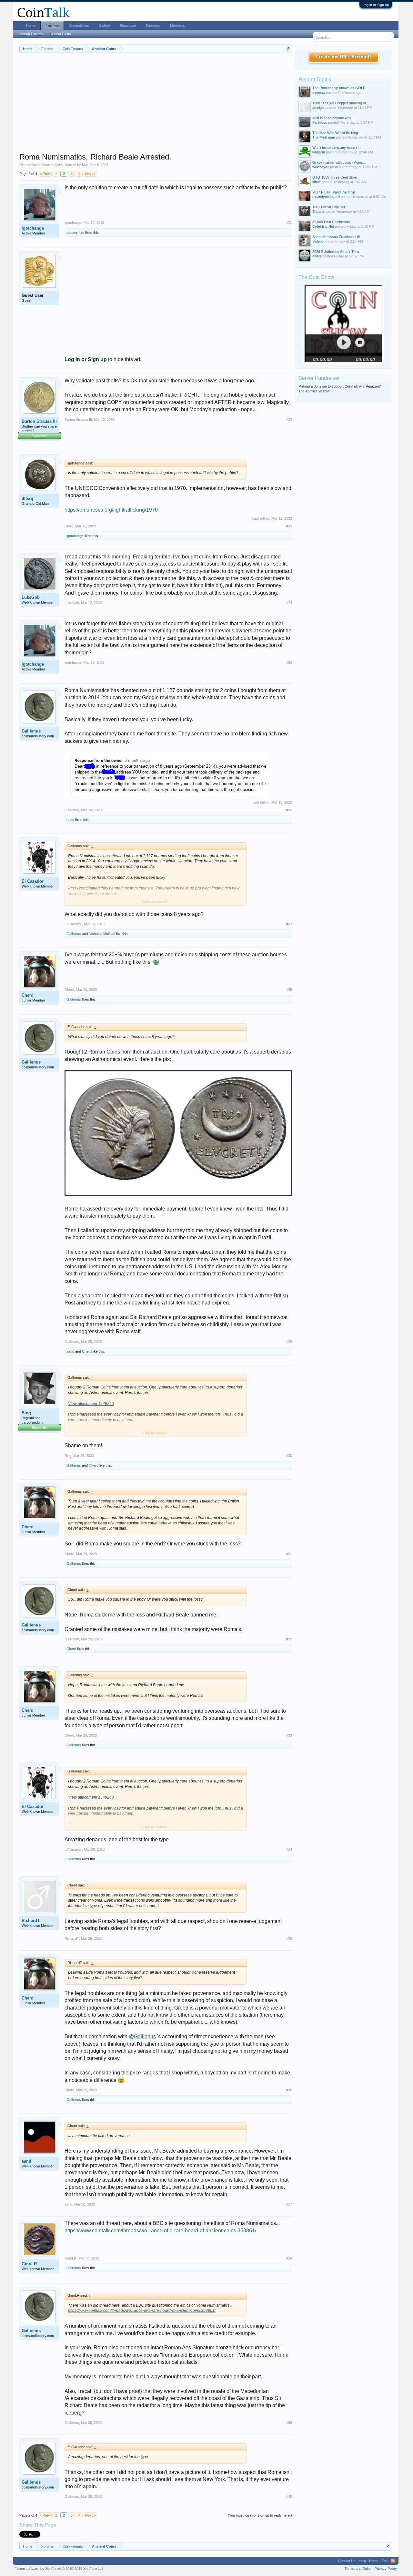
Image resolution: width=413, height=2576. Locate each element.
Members (177, 26)
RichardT (31, 1921)
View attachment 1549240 (91, 1404)
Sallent (317, 241)
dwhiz (317, 256)
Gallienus (31, 731)
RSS (393, 2561)
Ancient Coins (53, 165)
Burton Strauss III (39, 421)
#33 (289, 1735)
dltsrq (27, 499)
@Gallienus (142, 2036)
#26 (289, 810)
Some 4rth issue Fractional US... (338, 237)
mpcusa (319, 93)
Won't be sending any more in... (337, 148)
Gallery (104, 26)
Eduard (318, 212)
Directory (153, 26)
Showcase (128, 26)
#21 (289, 223)
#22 (289, 420)
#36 (289, 2090)
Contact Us (347, 2561)
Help (362, 2561)
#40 (289, 2497)
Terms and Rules (358, 2569)
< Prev (45, 174)
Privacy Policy (386, 2569)
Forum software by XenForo (59, 2569)
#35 (289, 1938)
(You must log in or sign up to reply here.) (260, 2515)
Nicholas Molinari (102, 934)
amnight (318, 108)
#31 (289, 1554)
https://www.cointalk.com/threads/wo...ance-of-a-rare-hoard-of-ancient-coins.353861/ (160, 2231)
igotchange (33, 228)
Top (385, 2561)
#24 (289, 603)
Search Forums (31, 34)
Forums (52, 26)
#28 (289, 990)
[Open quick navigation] (288, 49)
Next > (90, 174)
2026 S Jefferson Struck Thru (336, 252)
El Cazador (33, 881)
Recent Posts (60, 34)
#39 (289, 2423)
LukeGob (31, 597)
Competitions (79, 26)
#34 (289, 1849)
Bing (26, 1413)
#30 (289, 1456)
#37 (289, 2204)
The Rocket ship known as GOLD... (340, 88)
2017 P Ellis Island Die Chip (334, 192)
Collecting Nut (323, 226)
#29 (289, 1342)
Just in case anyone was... (333, 118)
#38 (289, 2258)
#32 (289, 1639)
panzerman (75, 233)
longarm (319, 152)
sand (70, 820)
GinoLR (29, 2264)
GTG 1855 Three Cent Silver (335, 177)
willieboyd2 (321, 167)
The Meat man (324, 137)
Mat (85, 165)
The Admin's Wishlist (314, 391)
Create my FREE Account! (344, 57)
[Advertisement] (156, 107)
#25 (289, 662)
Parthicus (320, 122)
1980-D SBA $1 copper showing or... (341, 103)
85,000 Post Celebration (331, 222)
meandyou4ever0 (326, 197)
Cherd (28, 995)
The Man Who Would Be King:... (337, 133)
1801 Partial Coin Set (329, 207)
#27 (289, 924)
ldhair (317, 182)
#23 (289, 526)
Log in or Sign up (376, 5)
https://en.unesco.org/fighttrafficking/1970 (111, 510)
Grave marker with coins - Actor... (339, 162)
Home (31, 26)
